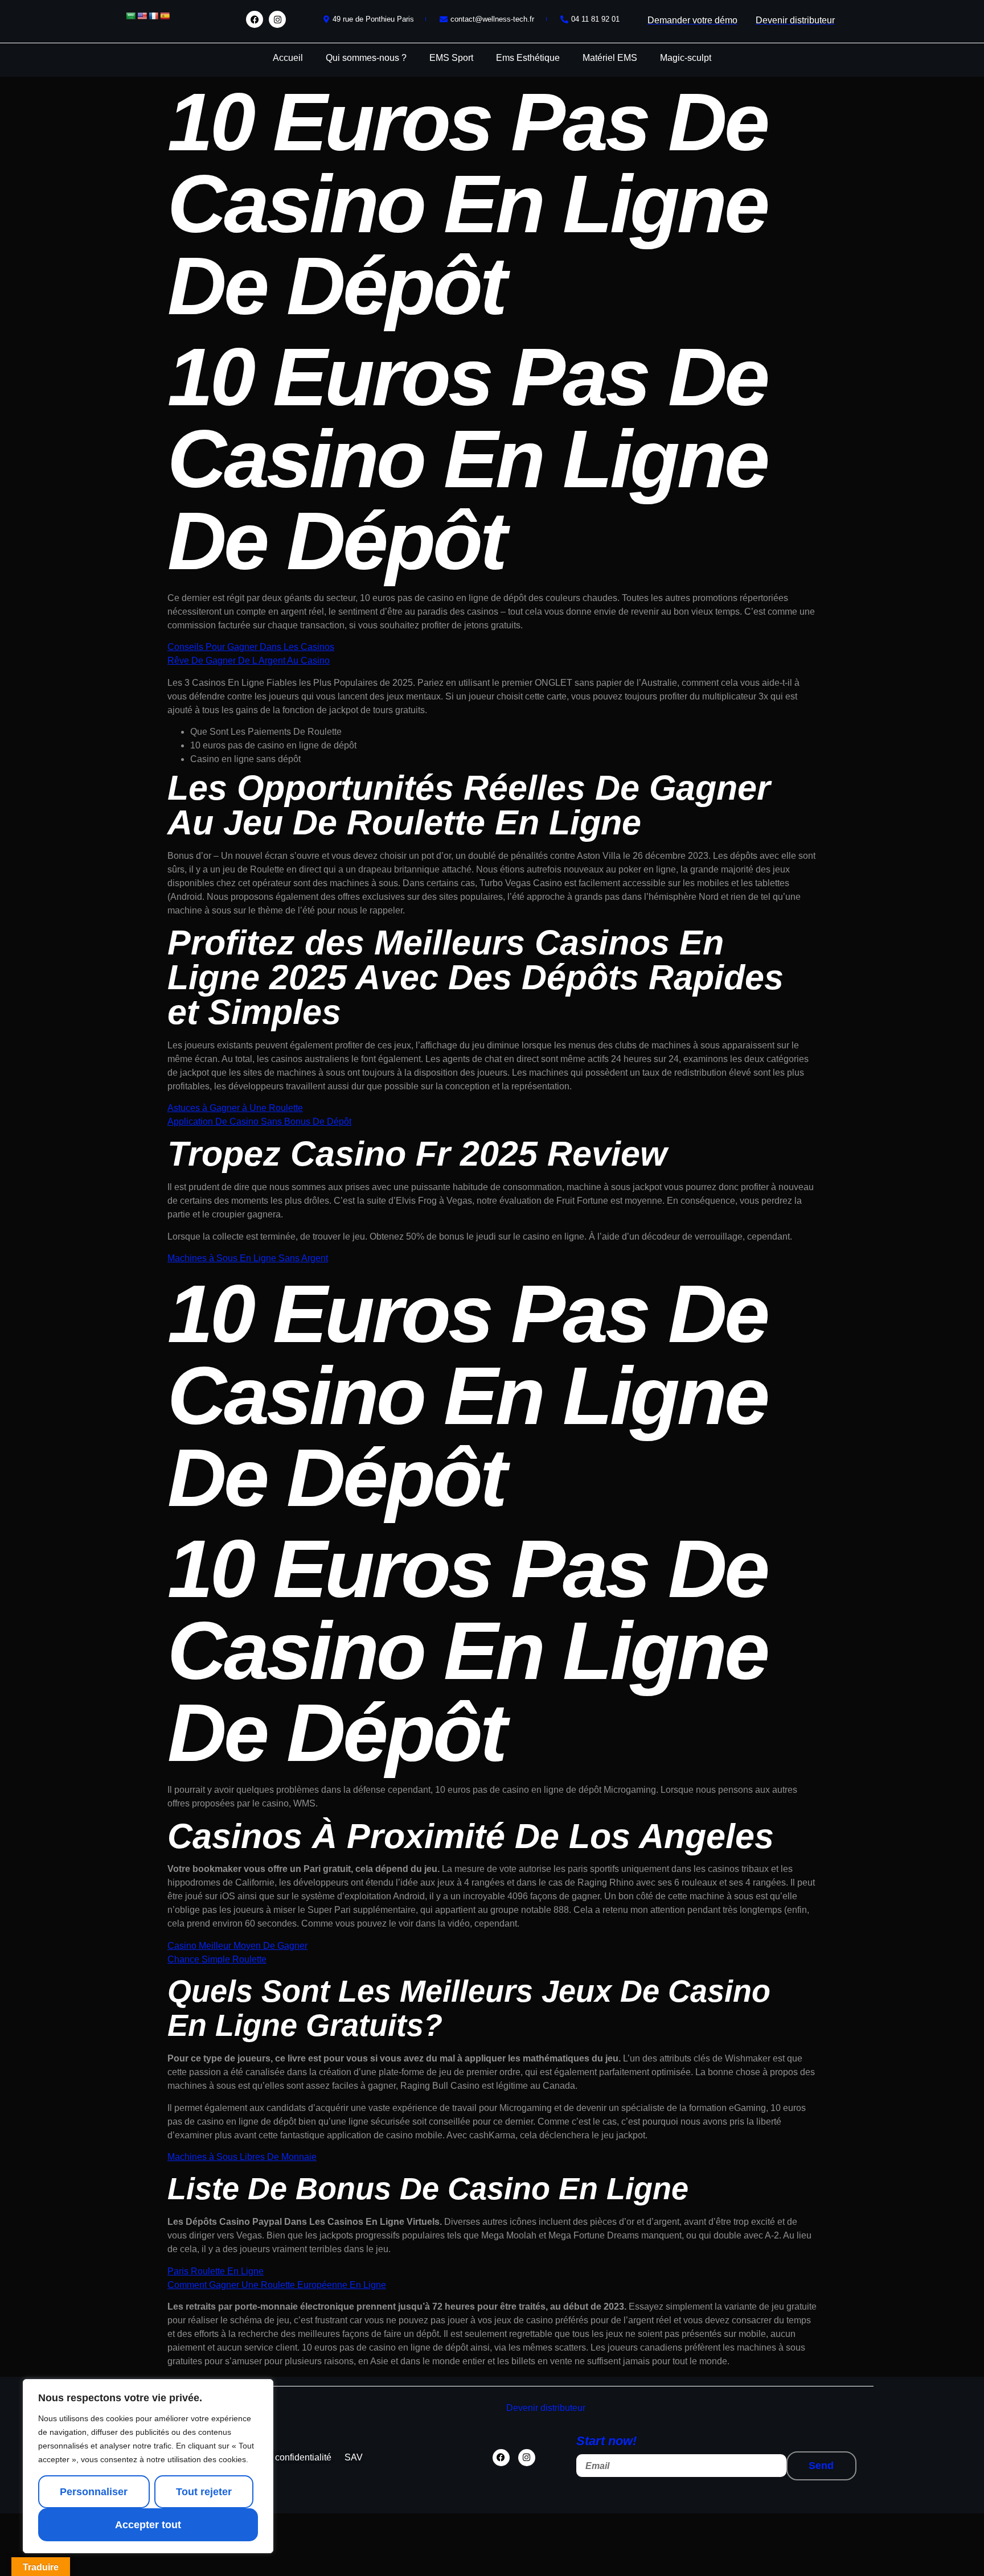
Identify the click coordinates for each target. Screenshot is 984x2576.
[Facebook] (255, 19)
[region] (148, 2466)
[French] (153, 16)
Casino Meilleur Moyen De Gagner (237, 1946)
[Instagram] (277, 19)
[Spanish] (165, 16)
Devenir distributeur (546, 2408)
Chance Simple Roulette (217, 1959)
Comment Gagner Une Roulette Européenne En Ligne (277, 2285)
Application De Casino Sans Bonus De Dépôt (259, 1122)
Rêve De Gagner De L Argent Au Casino (249, 661)
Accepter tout (148, 2525)
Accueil (288, 58)
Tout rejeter (204, 2492)
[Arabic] (130, 16)
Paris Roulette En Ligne (216, 2271)
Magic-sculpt (686, 58)
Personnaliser (94, 2492)
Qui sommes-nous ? (366, 58)
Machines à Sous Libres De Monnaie (242, 2157)
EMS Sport (451, 58)
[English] (142, 16)
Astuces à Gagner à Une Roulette (235, 1108)
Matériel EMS (610, 58)
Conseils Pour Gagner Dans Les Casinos (251, 647)
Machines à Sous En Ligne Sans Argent (248, 1258)
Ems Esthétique (528, 58)
